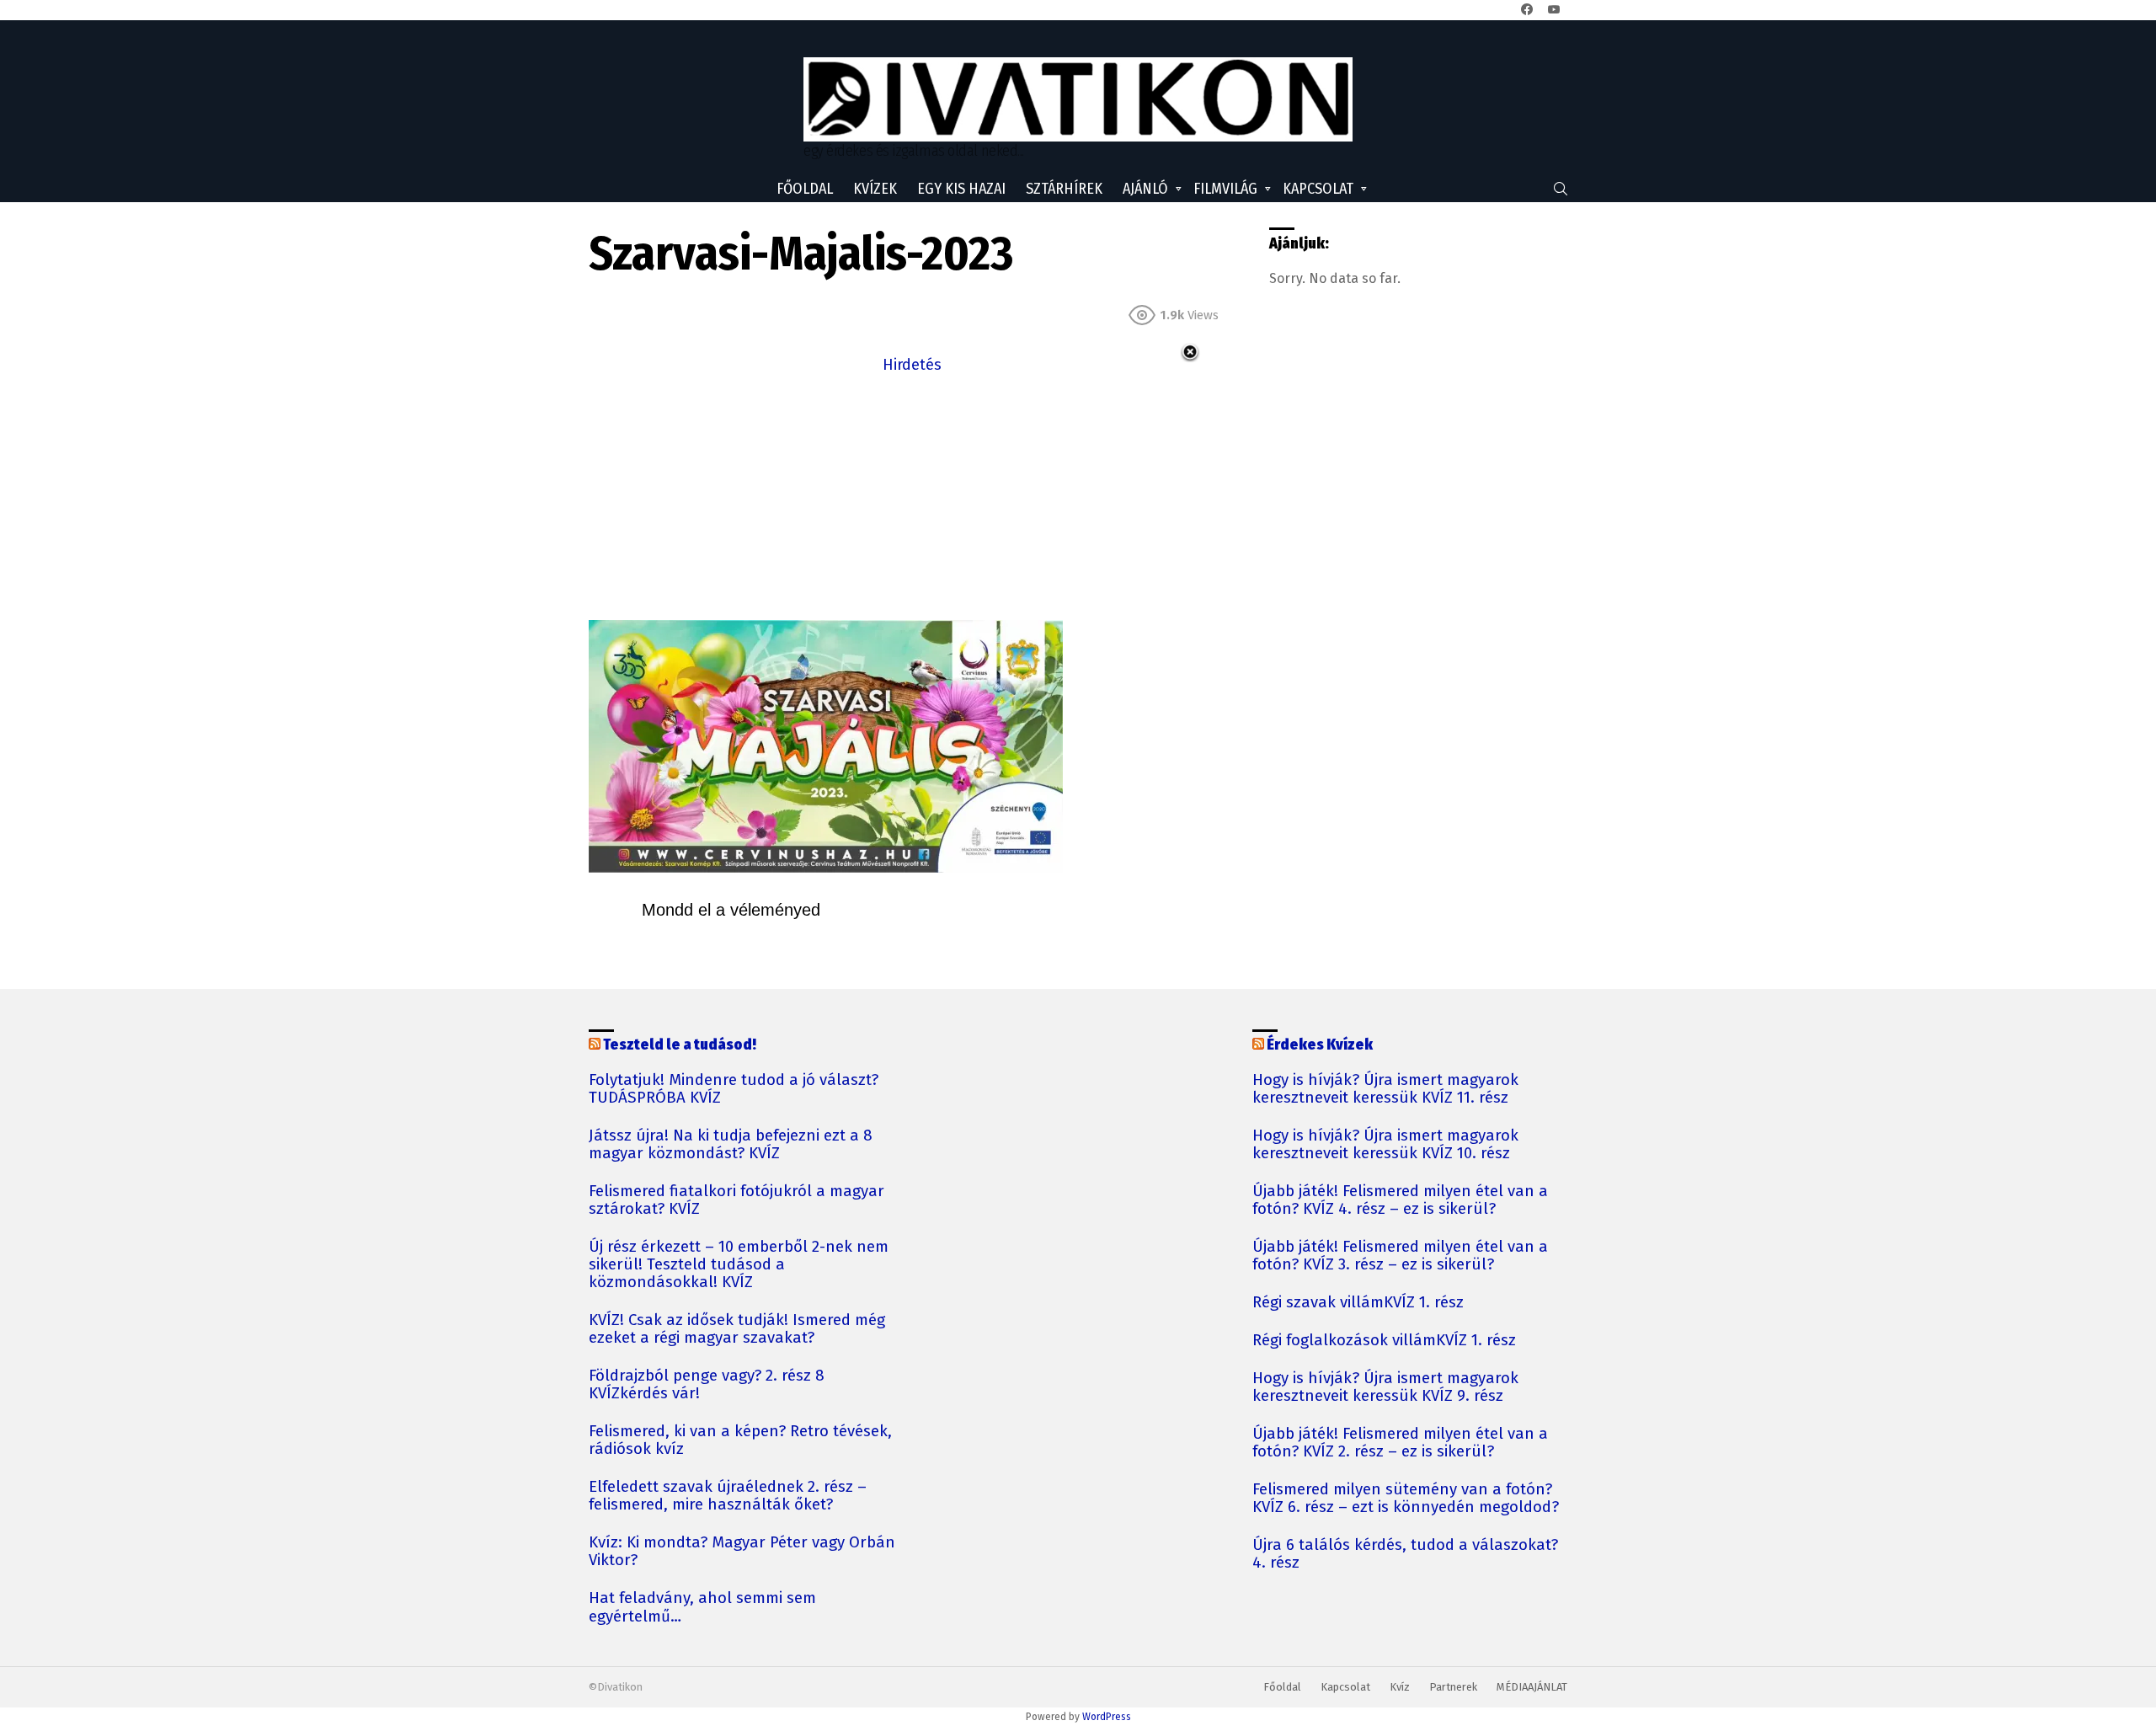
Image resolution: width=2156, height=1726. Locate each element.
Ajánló (1145, 189)
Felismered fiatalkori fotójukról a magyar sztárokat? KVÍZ (736, 1200)
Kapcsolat (1318, 189)
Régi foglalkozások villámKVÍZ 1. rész (1384, 1341)
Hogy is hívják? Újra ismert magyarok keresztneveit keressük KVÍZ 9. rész (1385, 1387)
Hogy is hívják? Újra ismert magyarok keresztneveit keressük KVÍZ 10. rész (1385, 1145)
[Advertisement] (912, 495)
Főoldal (805, 189)
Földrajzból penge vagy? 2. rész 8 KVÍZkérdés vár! (707, 1385)
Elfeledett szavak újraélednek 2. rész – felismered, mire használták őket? (728, 1496)
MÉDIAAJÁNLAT (1532, 1687)
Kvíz (1400, 1687)
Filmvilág (1225, 189)
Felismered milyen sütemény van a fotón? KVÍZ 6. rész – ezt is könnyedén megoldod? (1406, 1499)
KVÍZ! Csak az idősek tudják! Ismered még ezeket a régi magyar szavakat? (737, 1329)
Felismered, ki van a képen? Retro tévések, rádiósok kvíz (740, 1440)
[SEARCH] (1561, 189)
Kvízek (875, 189)
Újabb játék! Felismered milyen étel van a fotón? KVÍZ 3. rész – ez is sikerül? (1400, 1256)
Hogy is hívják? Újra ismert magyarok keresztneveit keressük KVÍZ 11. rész (1385, 1089)
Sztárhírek (1064, 189)
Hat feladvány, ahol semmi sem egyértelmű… (702, 1607)
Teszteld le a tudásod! (680, 1045)
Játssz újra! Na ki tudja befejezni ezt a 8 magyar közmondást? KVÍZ (731, 1145)
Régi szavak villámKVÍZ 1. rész (1358, 1303)
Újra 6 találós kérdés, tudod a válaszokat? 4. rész (1405, 1554)
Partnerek (1453, 1687)
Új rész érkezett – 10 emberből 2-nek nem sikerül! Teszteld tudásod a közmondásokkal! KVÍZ (739, 1265)
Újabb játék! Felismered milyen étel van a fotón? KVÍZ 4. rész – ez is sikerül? (1400, 1200)
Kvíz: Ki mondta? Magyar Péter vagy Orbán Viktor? (742, 1552)
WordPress (1107, 1717)
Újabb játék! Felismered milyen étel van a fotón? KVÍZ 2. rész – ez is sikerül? (1400, 1443)
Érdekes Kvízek (1320, 1045)
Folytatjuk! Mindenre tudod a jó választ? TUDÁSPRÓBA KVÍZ (734, 1089)
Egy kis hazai (961, 189)
